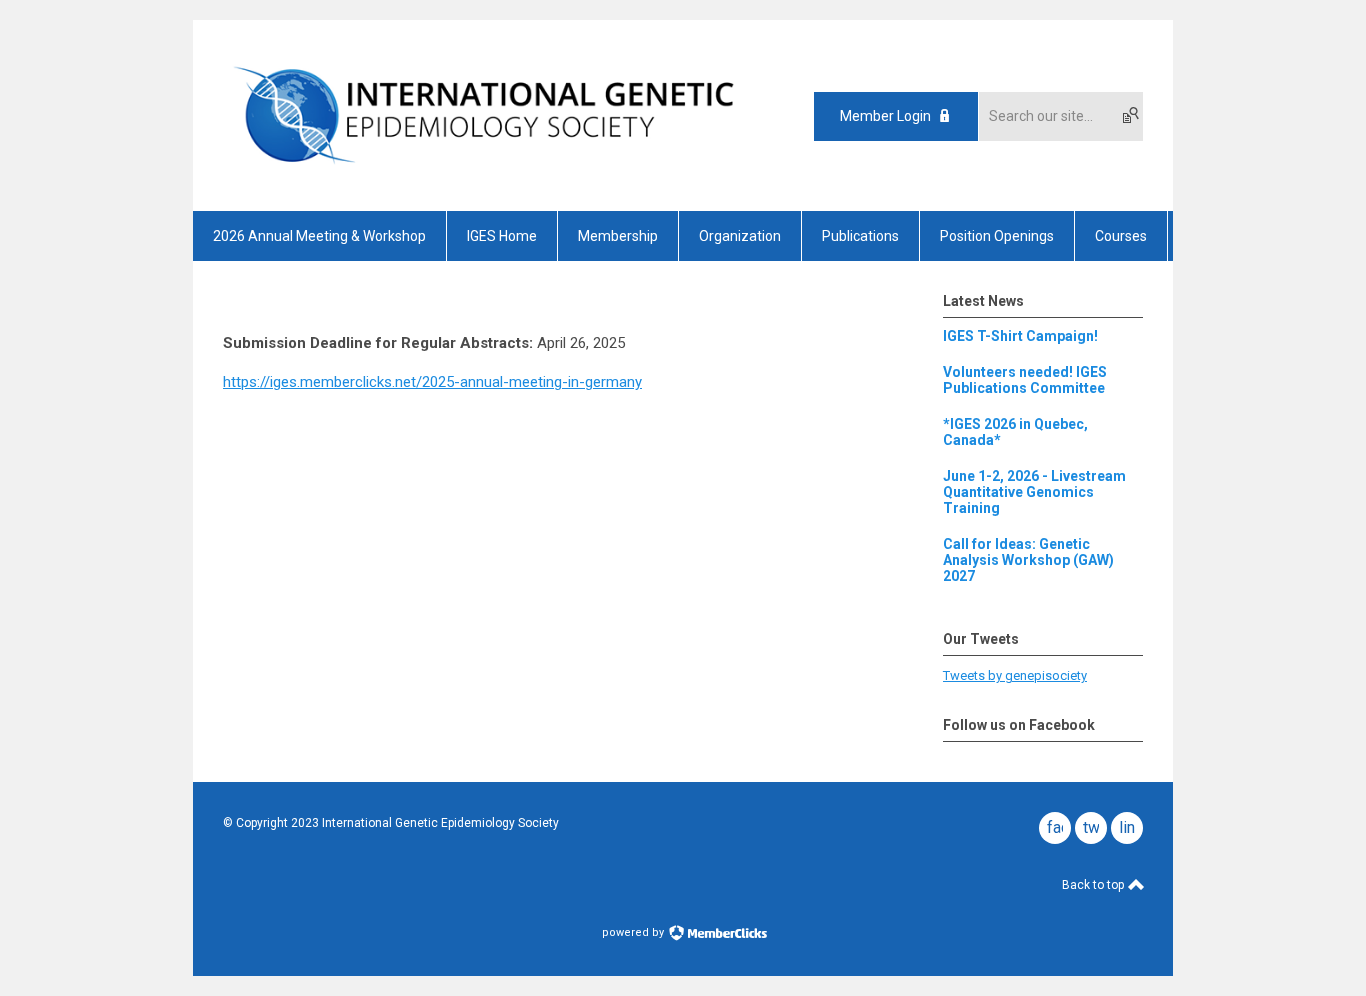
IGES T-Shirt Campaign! (1020, 336)
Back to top (1094, 885)
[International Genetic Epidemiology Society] (483, 176)
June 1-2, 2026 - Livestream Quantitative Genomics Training (1034, 492)
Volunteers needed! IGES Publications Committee (1025, 380)
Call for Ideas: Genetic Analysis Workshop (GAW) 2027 (1028, 560)
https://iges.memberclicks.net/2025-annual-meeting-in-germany (432, 382)
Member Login (885, 116)
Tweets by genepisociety (1015, 675)
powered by (634, 932)
